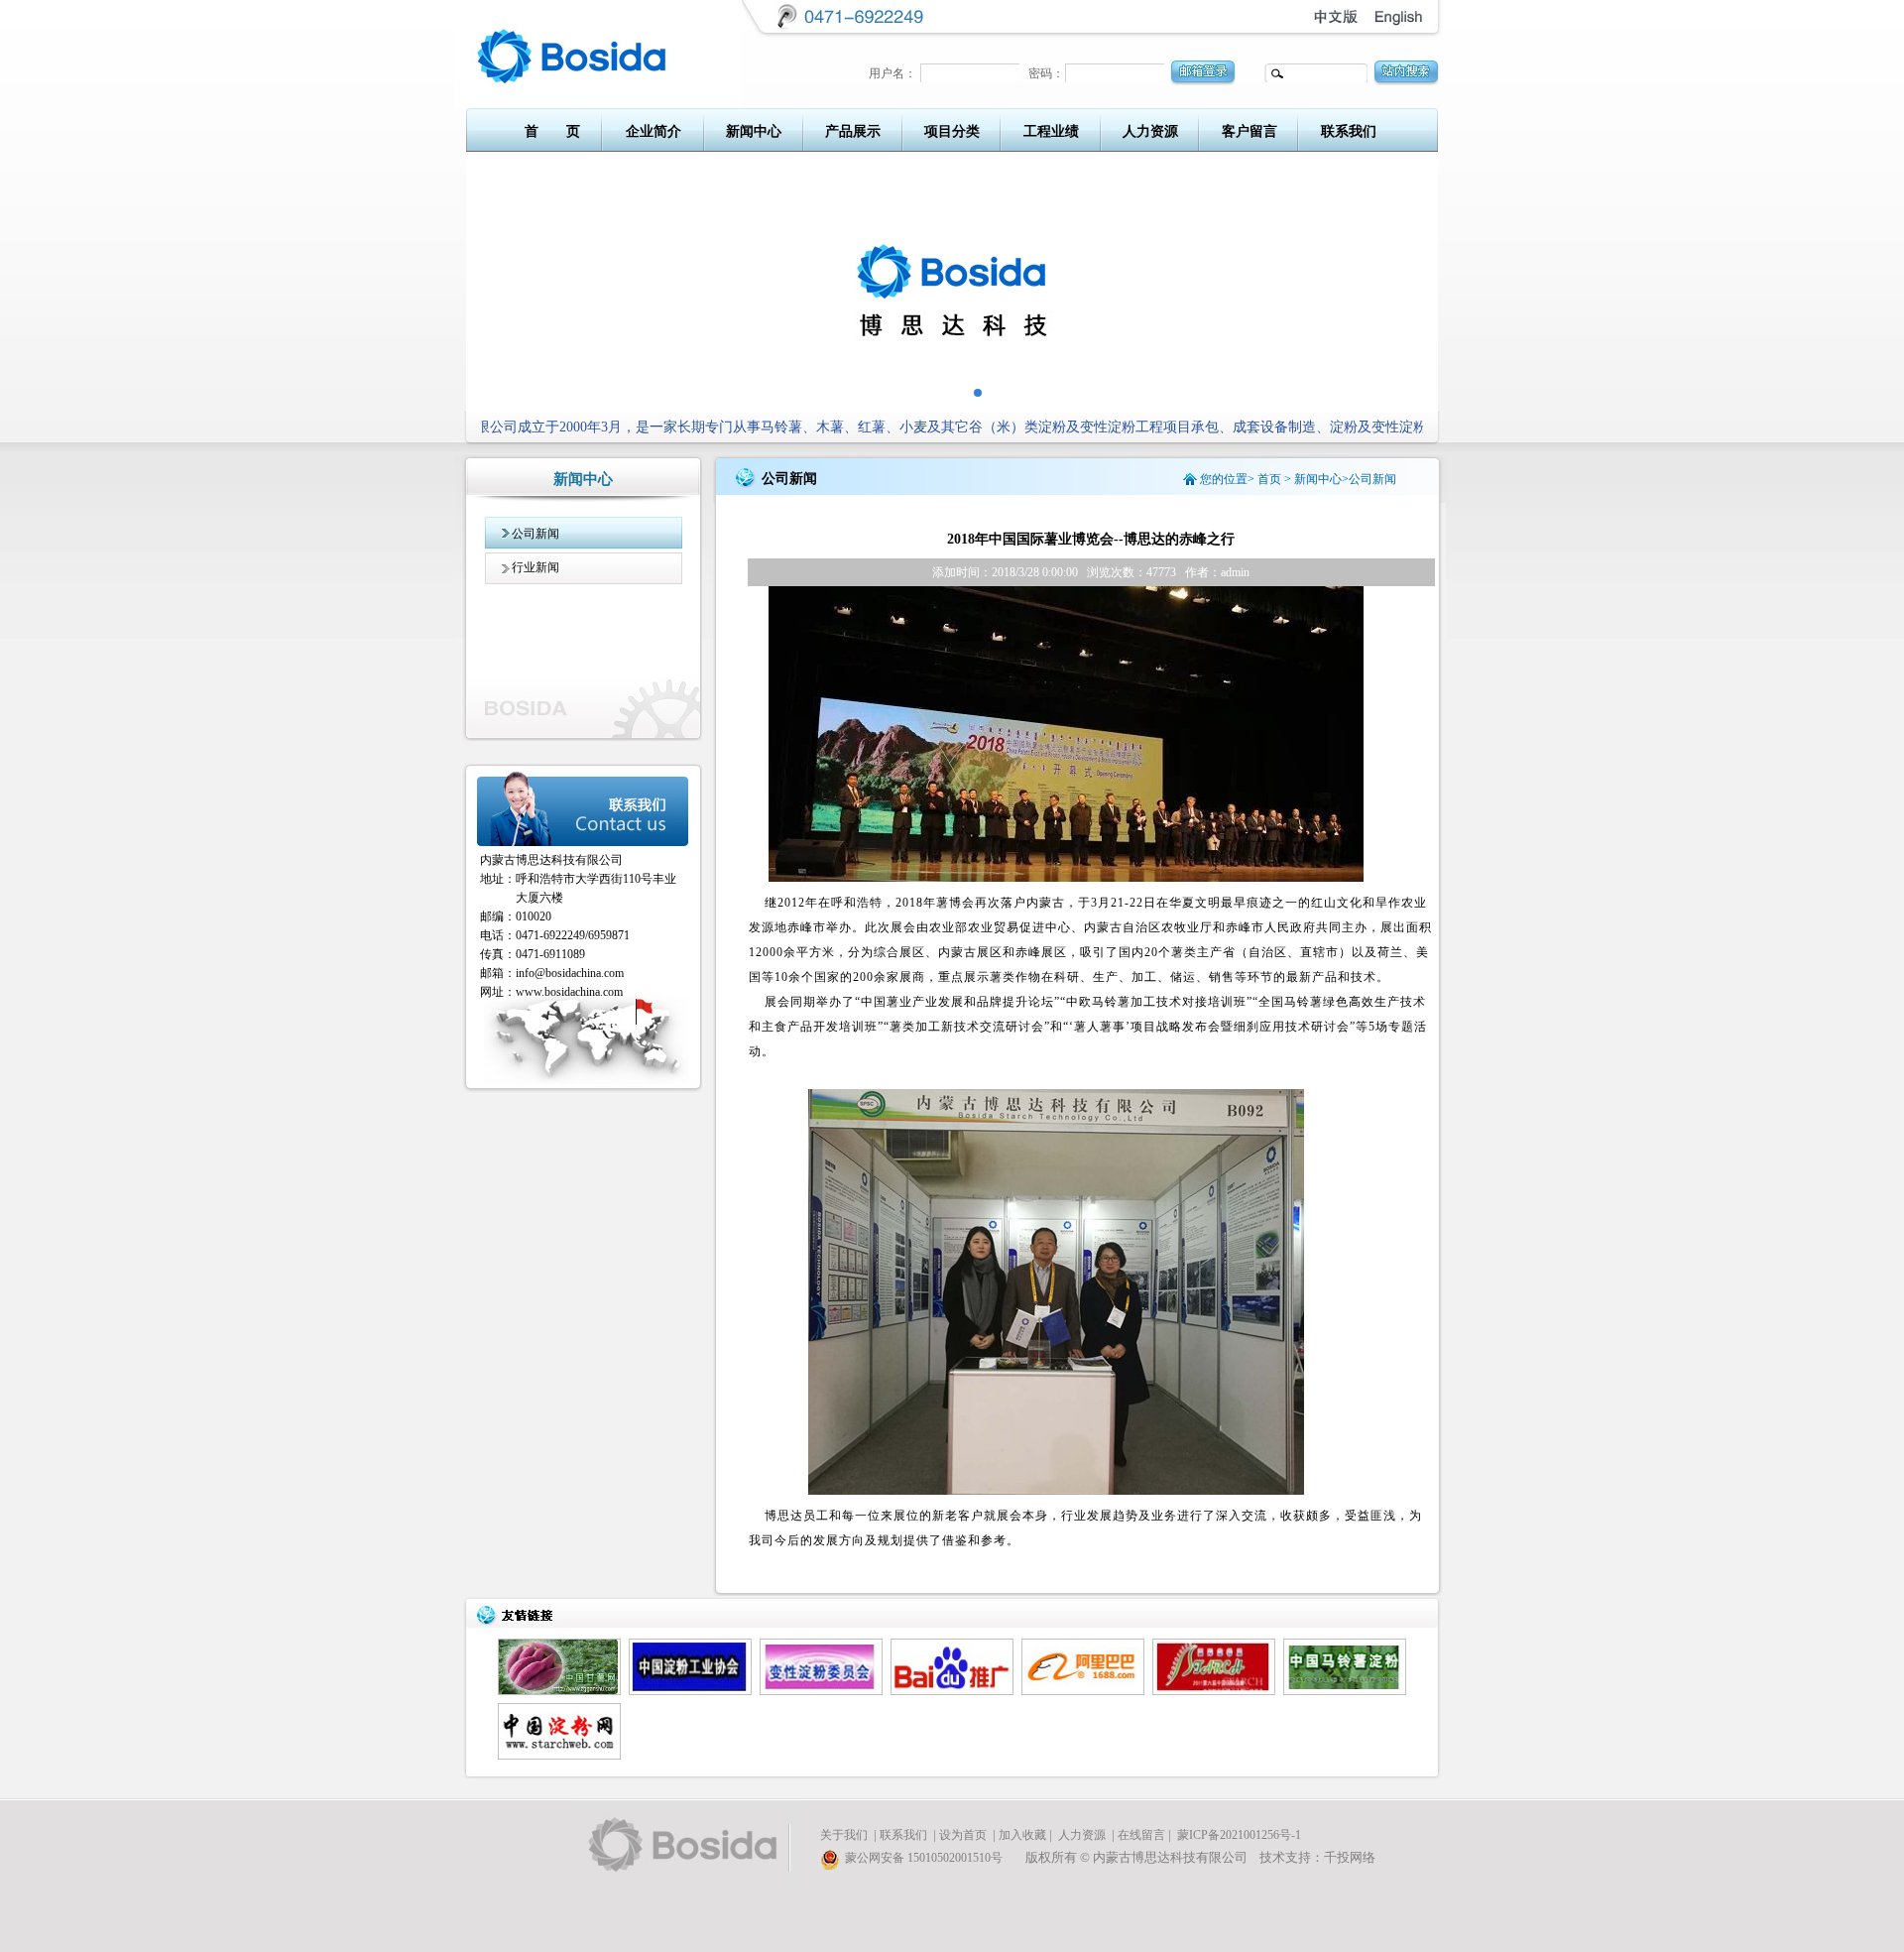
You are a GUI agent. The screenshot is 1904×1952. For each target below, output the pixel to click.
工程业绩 (1051, 131)
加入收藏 (1022, 1835)
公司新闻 (535, 534)
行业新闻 (535, 567)
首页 (1269, 479)
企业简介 (654, 131)
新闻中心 (754, 131)
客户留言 (1249, 131)
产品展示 (853, 131)
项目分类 (952, 131)
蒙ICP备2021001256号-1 (1239, 1835)
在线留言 (1141, 1835)
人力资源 (1150, 131)
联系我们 (1349, 131)
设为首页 (963, 1835)
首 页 (552, 131)
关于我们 (844, 1835)
